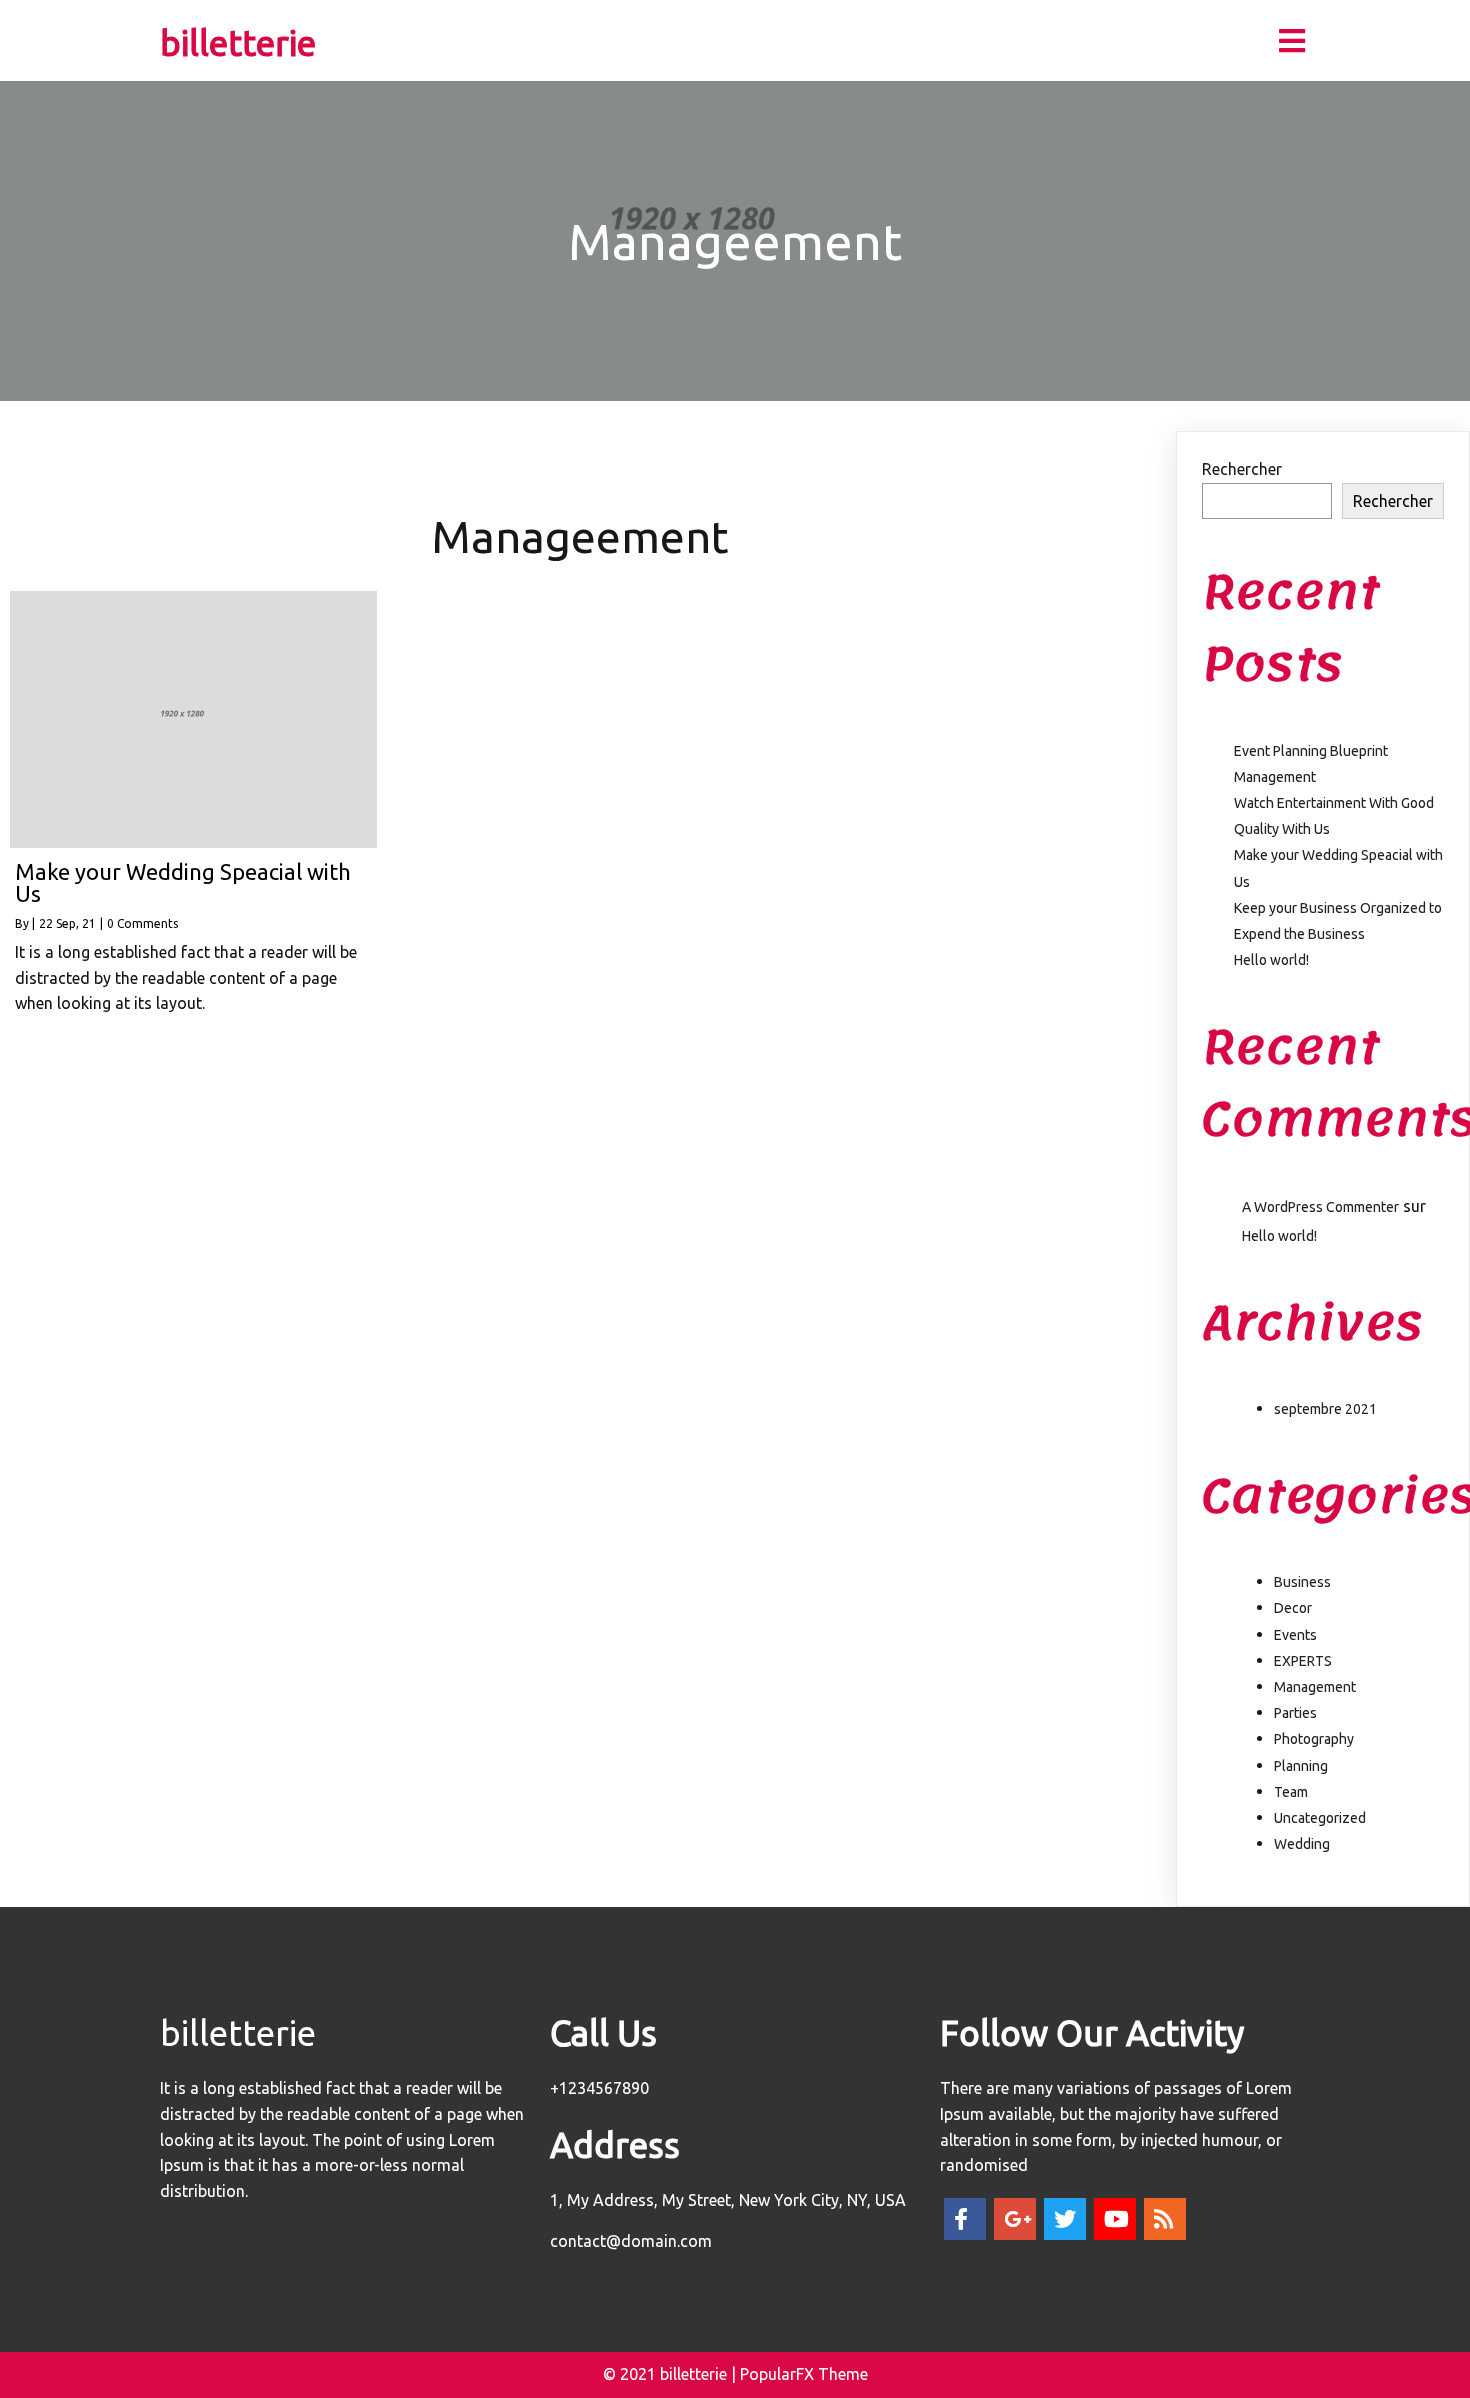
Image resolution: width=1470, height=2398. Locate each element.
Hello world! (1271, 960)
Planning (1301, 1766)
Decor (1293, 1608)
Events (1295, 1635)
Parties (1295, 1713)
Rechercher (1242, 469)
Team (1291, 1792)
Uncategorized (1320, 1818)
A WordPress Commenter (1320, 1207)
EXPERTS (1303, 1661)
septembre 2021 (1325, 1409)
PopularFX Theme (804, 2374)
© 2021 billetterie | (671, 2374)
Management (1315, 1687)
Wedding (1302, 1844)
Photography (1314, 1739)
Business (1302, 1582)
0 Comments (142, 923)
